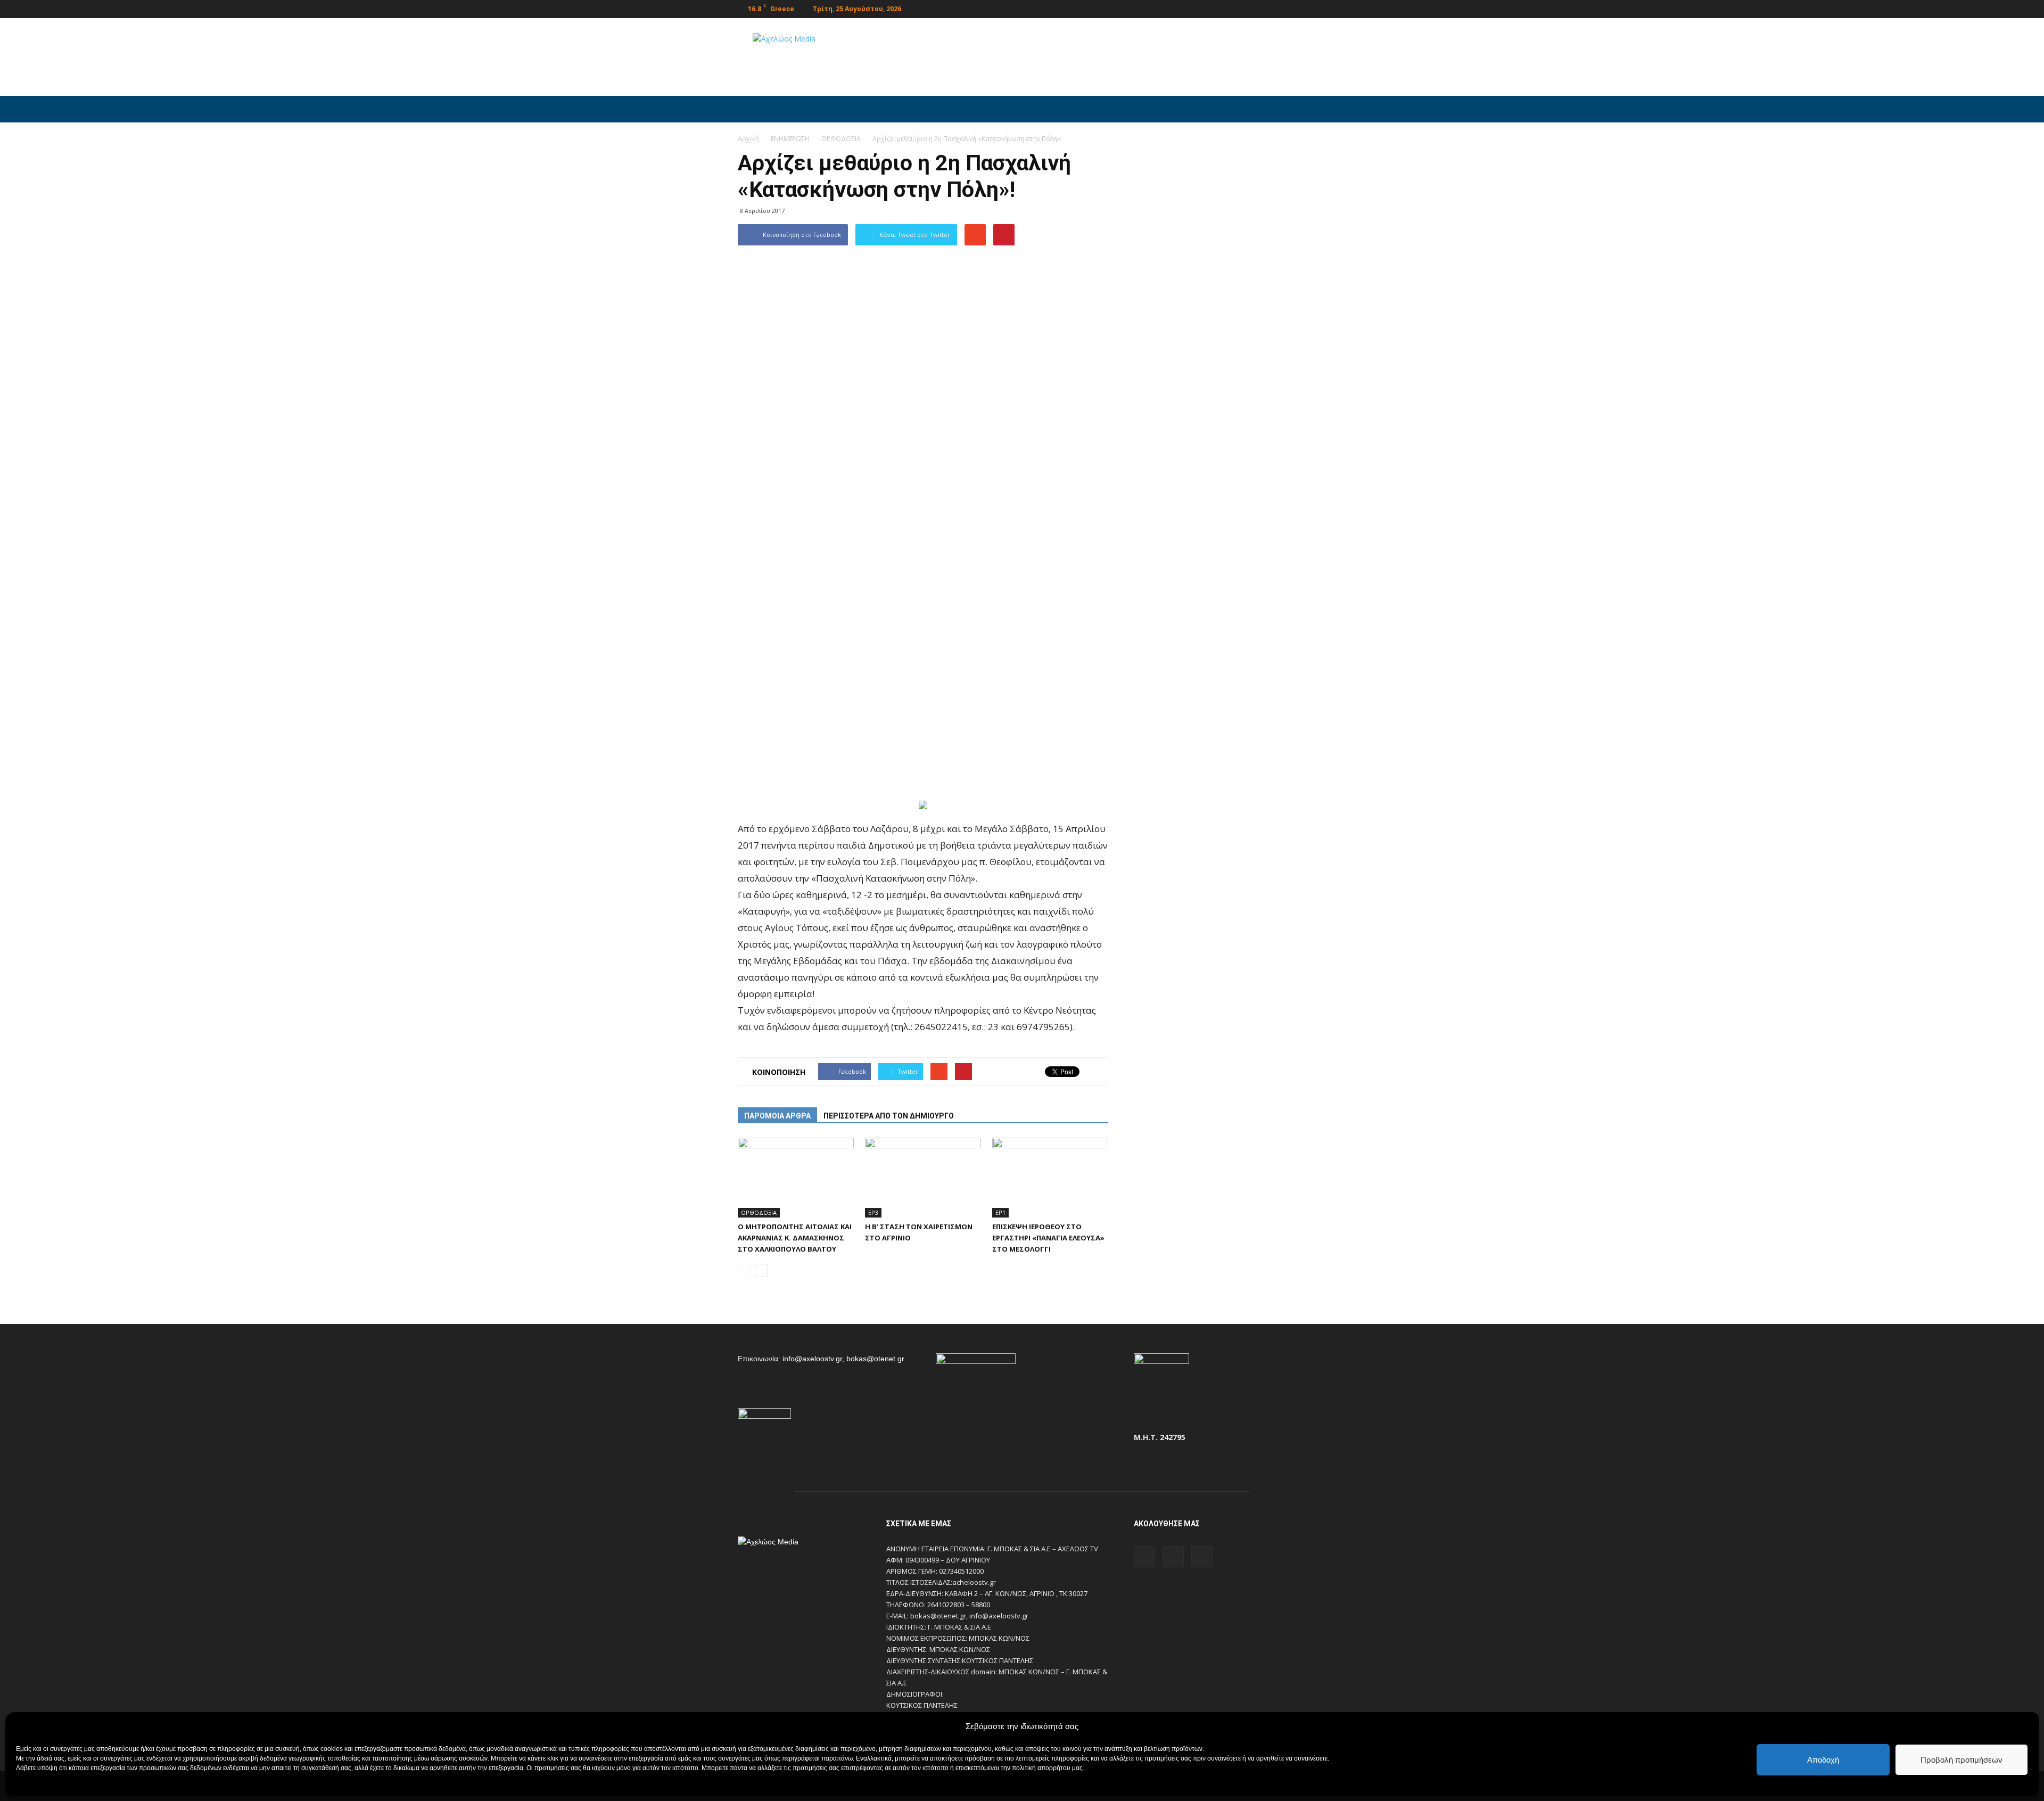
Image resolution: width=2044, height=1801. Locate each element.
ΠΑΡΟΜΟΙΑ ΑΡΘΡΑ (777, 1116)
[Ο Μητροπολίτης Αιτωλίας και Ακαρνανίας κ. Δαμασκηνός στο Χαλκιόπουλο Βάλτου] (796, 1178)
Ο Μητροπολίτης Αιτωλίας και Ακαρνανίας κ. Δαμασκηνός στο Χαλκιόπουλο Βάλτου (795, 1238)
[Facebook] (1263, 8)
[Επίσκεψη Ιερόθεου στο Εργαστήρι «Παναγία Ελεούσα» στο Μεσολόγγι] (1050, 1178)
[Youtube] (1298, 8)
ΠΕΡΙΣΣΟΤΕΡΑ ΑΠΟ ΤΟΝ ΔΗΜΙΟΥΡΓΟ (889, 1116)
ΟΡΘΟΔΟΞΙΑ (759, 1212)
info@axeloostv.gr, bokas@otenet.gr (843, 1359)
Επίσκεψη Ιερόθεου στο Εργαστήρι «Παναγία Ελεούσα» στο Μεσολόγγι (1048, 1238)
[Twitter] (1281, 8)
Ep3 (873, 1212)
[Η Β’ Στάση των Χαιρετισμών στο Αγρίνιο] (923, 1178)
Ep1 (1000, 1212)
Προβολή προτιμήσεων (1961, 1760)
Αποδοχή (1823, 1760)
